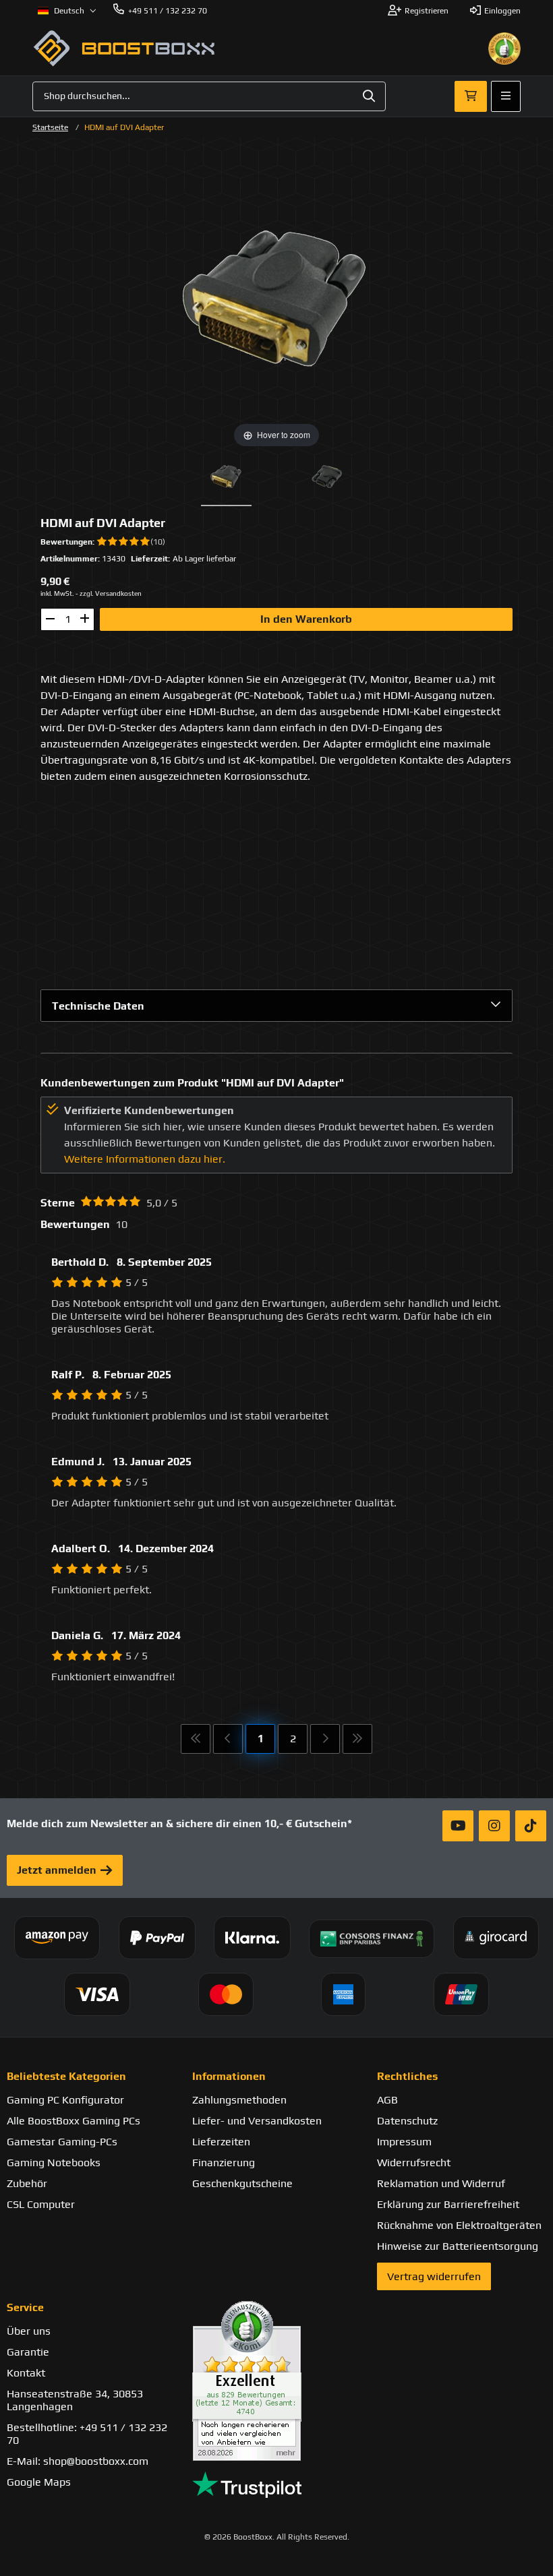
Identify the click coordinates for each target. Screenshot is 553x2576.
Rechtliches (407, 2076)
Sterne (58, 1203)
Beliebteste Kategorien (66, 2076)
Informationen (229, 2076)
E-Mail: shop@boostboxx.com (78, 2461)
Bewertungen (66, 542)
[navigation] (67, 11)
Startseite (50, 127)
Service (25, 2307)
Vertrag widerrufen (434, 2276)
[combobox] (209, 96)
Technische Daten (98, 1006)
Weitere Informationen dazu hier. (145, 1159)
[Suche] (369, 96)
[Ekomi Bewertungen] (277, 2381)
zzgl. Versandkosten (111, 593)
